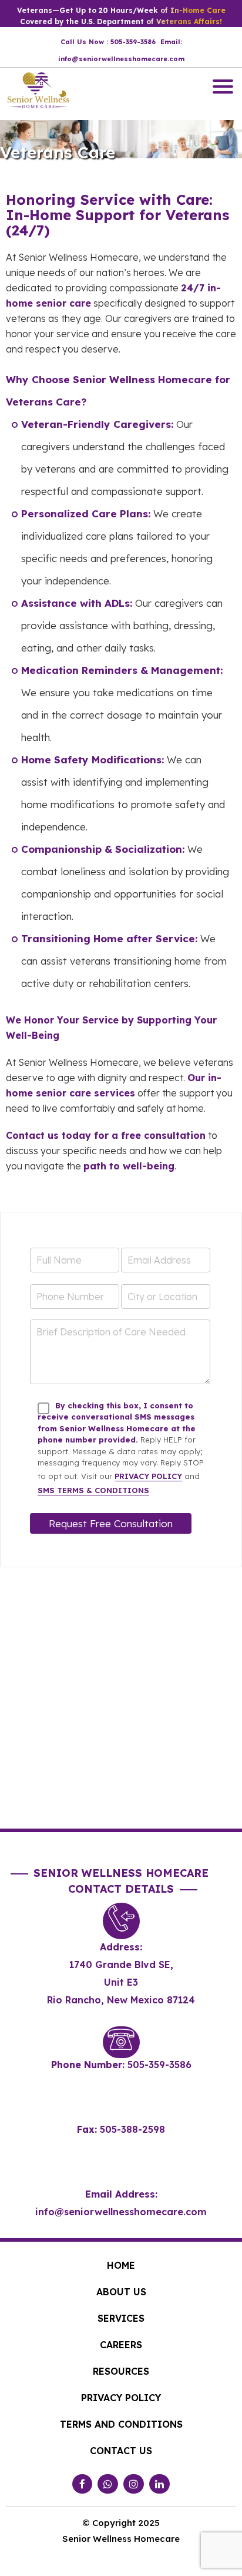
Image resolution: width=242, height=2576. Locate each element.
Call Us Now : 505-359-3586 (108, 42)
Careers (121, 2345)
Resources (121, 2371)
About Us (121, 2292)
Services (121, 2318)
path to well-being (129, 1166)
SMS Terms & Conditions (93, 1490)
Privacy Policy (148, 1476)
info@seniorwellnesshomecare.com (121, 2212)
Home (121, 2265)
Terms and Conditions (121, 2424)
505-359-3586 (159, 2065)
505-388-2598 (132, 2129)
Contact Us (121, 2451)
